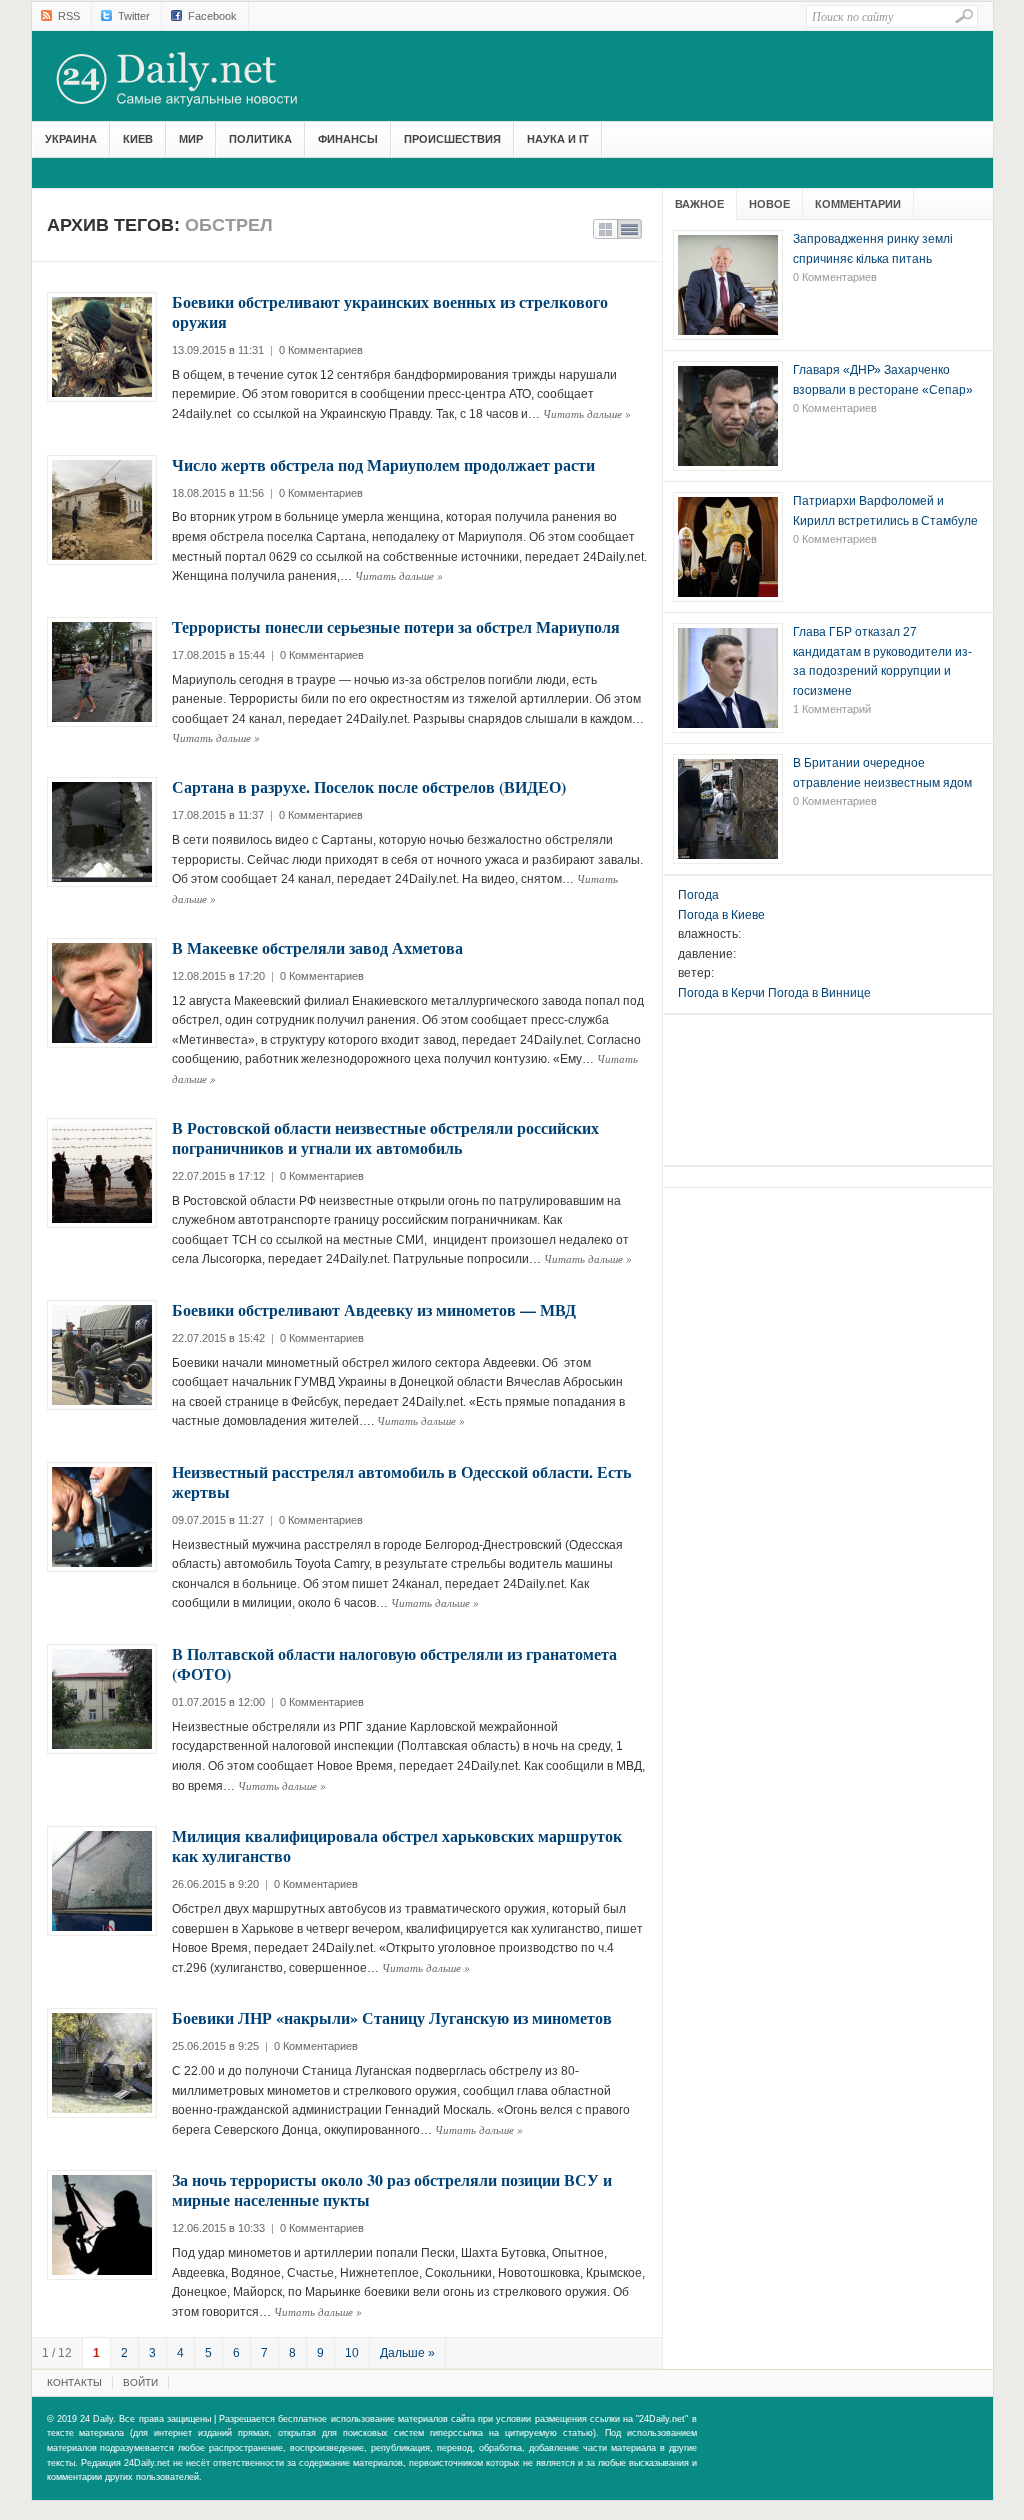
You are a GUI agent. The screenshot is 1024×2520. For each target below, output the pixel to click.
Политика (260, 139)
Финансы (348, 139)
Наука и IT (558, 139)
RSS (69, 16)
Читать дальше (587, 413)
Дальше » (407, 2353)
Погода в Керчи (721, 993)
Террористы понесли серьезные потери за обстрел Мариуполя (396, 626)
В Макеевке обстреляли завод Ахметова (317, 947)
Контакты (74, 2382)
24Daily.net (197, 79)
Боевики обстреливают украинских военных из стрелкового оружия (390, 311)
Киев (138, 139)
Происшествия (452, 139)
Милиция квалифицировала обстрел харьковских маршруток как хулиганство (397, 1845)
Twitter (134, 16)
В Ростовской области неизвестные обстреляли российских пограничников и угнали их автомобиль (385, 1137)
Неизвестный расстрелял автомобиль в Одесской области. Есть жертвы (401, 1481)
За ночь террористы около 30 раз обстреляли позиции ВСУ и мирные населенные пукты (392, 2189)
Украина (71, 139)
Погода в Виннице (819, 993)
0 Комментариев (321, 350)
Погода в (721, 915)
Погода (698, 895)
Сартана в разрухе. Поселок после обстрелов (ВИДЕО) (369, 786)
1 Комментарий (832, 709)
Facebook (212, 16)
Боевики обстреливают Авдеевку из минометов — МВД (374, 1309)
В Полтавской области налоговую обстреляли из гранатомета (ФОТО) (394, 1663)
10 (352, 2353)
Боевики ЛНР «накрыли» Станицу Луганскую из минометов (392, 2017)
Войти (140, 2382)
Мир (191, 139)
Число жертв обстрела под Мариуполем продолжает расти (383, 464)
